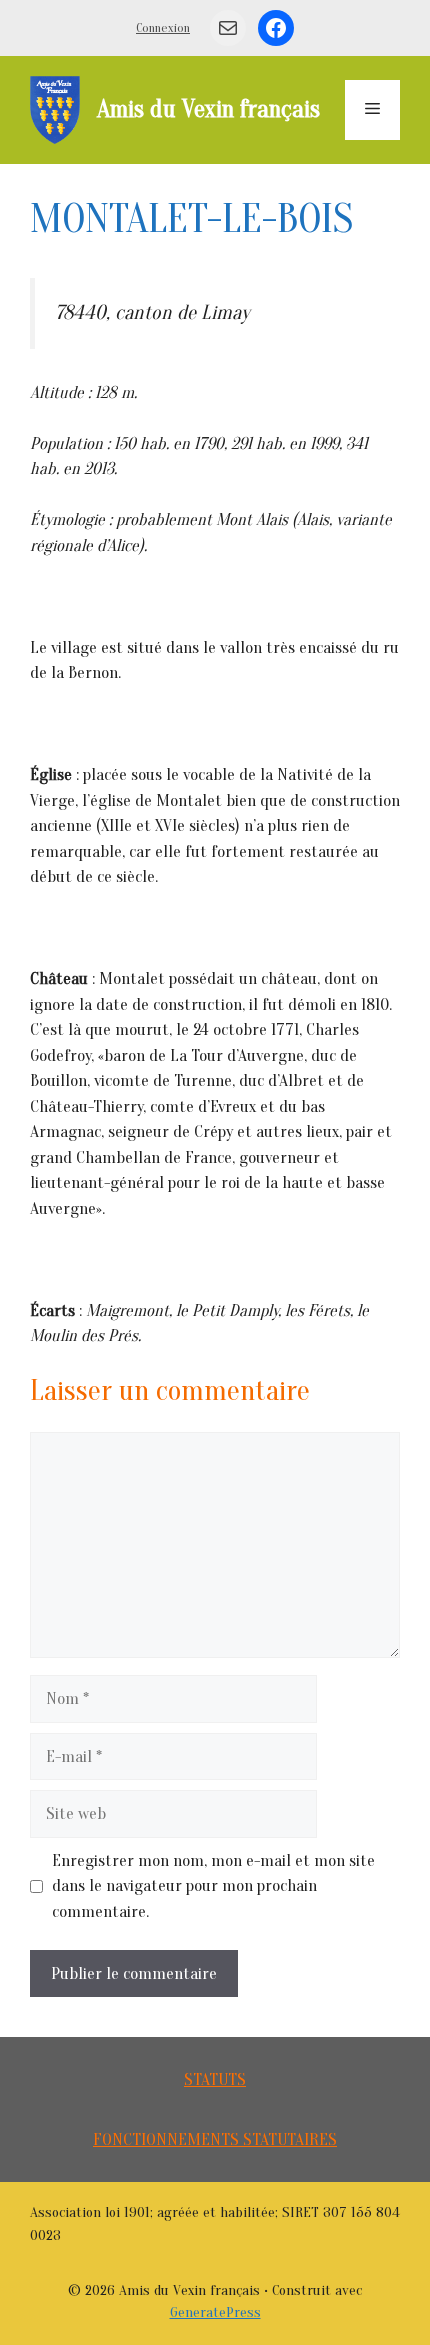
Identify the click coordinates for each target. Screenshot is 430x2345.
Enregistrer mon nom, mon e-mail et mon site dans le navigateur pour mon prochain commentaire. (213, 1886)
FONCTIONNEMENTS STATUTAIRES (215, 2139)
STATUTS (215, 2079)
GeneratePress (215, 2312)
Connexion (163, 27)
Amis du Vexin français (208, 109)
